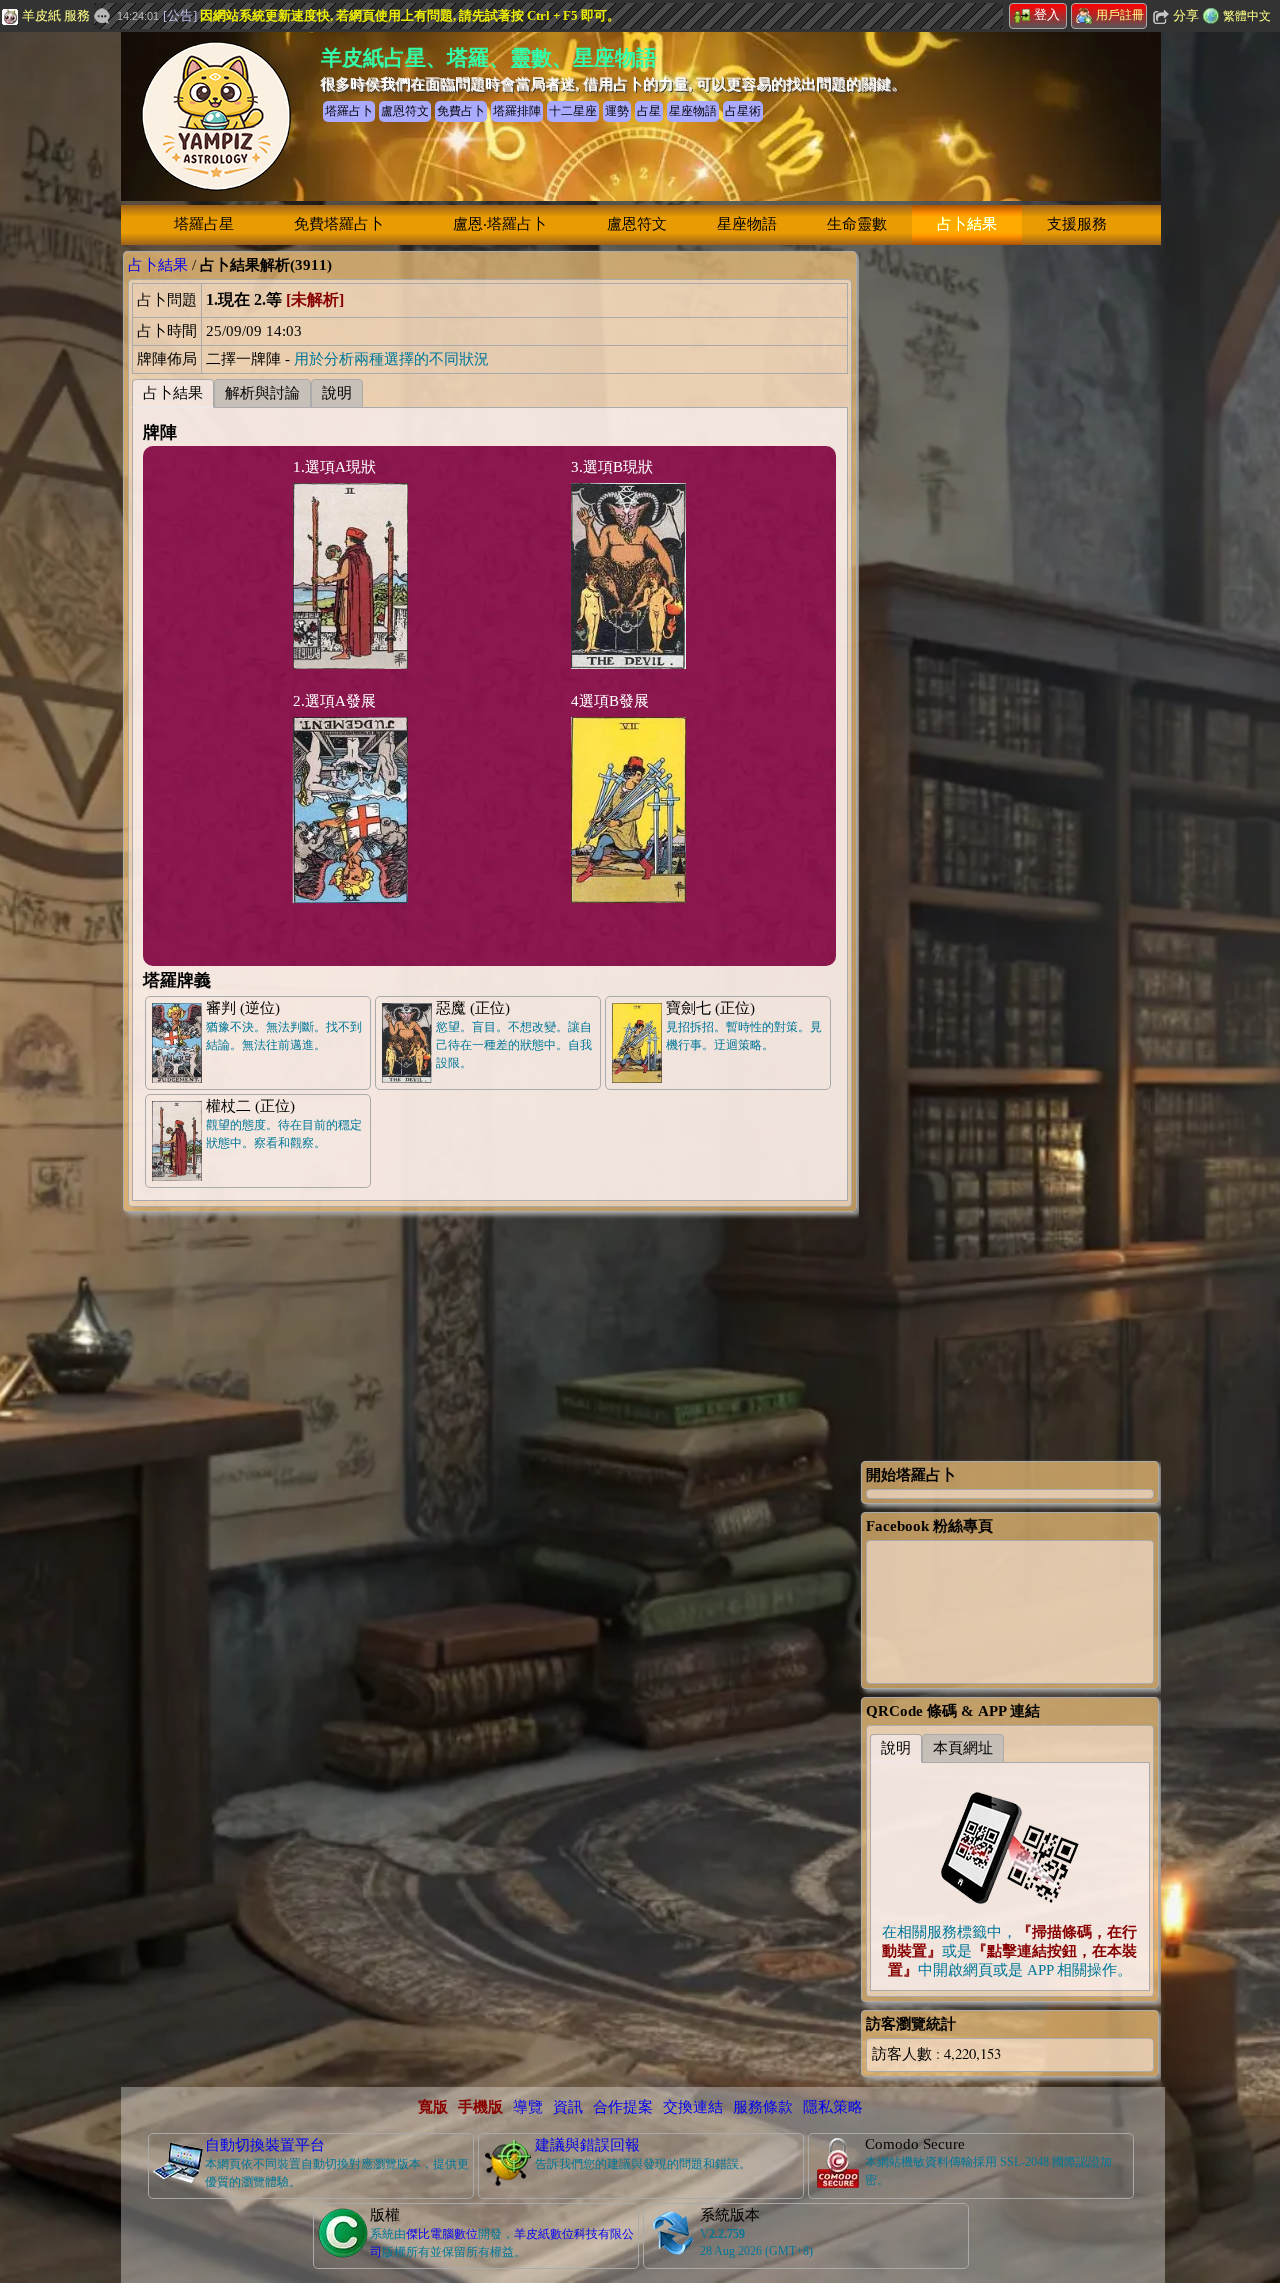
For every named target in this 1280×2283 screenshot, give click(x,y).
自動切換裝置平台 (265, 2145)
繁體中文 (1247, 16)
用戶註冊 (1120, 15)
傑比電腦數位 (442, 2234)
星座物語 (747, 224)
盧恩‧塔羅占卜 (500, 224)
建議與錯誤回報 (587, 2145)
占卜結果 (967, 224)
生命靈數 (857, 224)
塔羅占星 (204, 224)
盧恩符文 (637, 224)
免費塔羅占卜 (339, 224)
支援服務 (1077, 224)
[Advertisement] (1010, 551)
